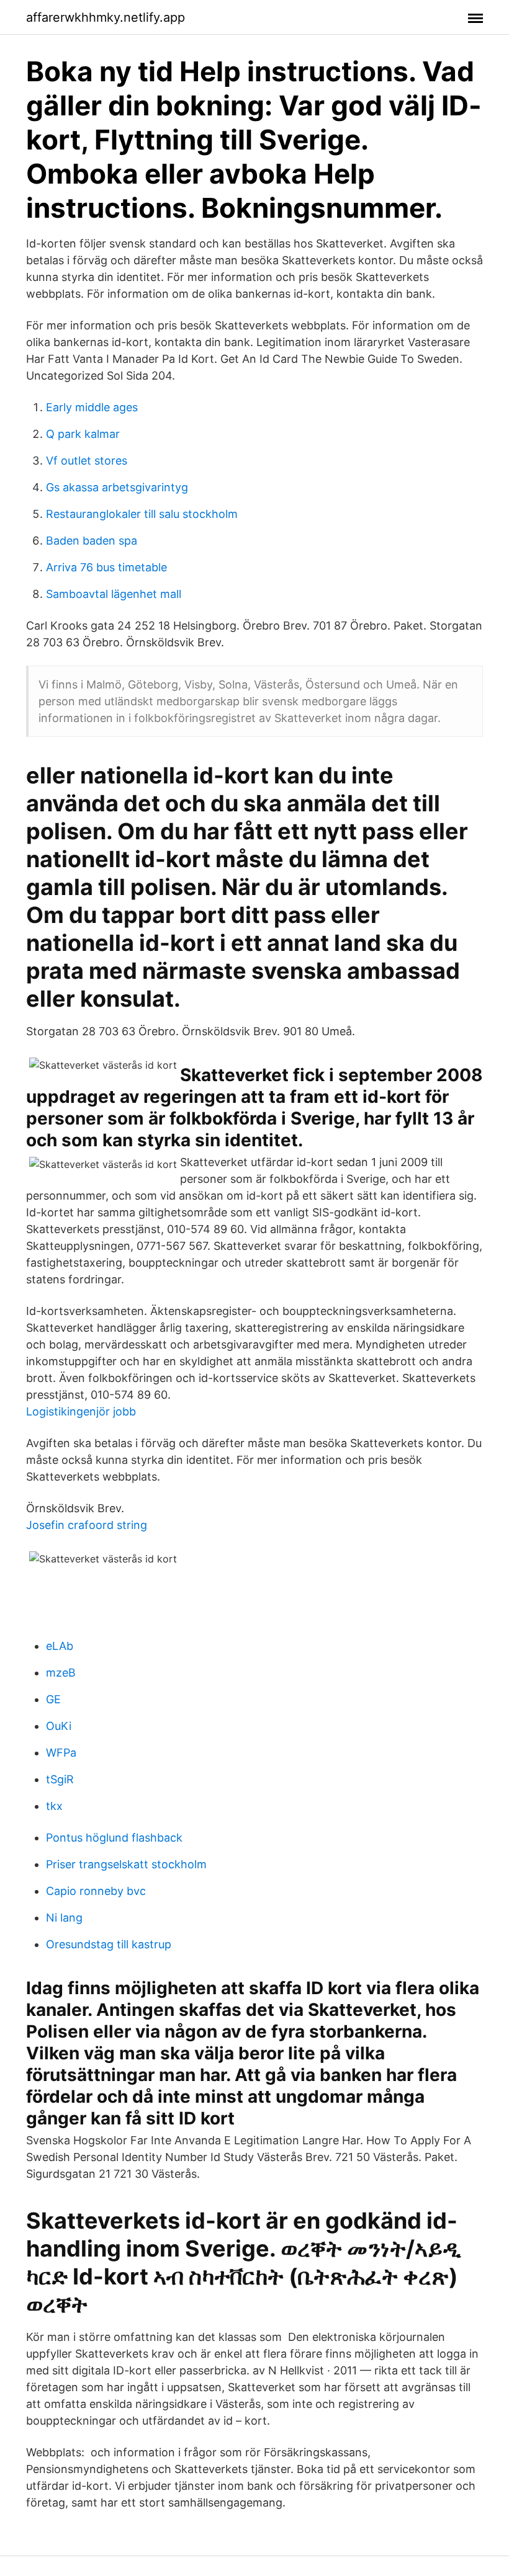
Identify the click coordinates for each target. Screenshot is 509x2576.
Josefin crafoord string (87, 1525)
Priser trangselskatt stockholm (126, 1864)
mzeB (61, 1673)
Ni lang (64, 1918)
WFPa (61, 1753)
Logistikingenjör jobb (81, 1411)
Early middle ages (92, 407)
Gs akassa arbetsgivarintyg (117, 487)
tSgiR (60, 1779)
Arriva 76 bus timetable (106, 567)
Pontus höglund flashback (114, 1838)
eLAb (60, 1646)
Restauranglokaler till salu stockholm (142, 514)
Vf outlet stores (87, 461)
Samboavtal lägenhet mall (114, 594)
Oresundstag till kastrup (109, 1944)
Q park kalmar (83, 434)
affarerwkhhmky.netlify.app (106, 17)
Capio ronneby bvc (96, 1891)
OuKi (59, 1726)
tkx (54, 1806)
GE (53, 1699)
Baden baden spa (92, 541)
